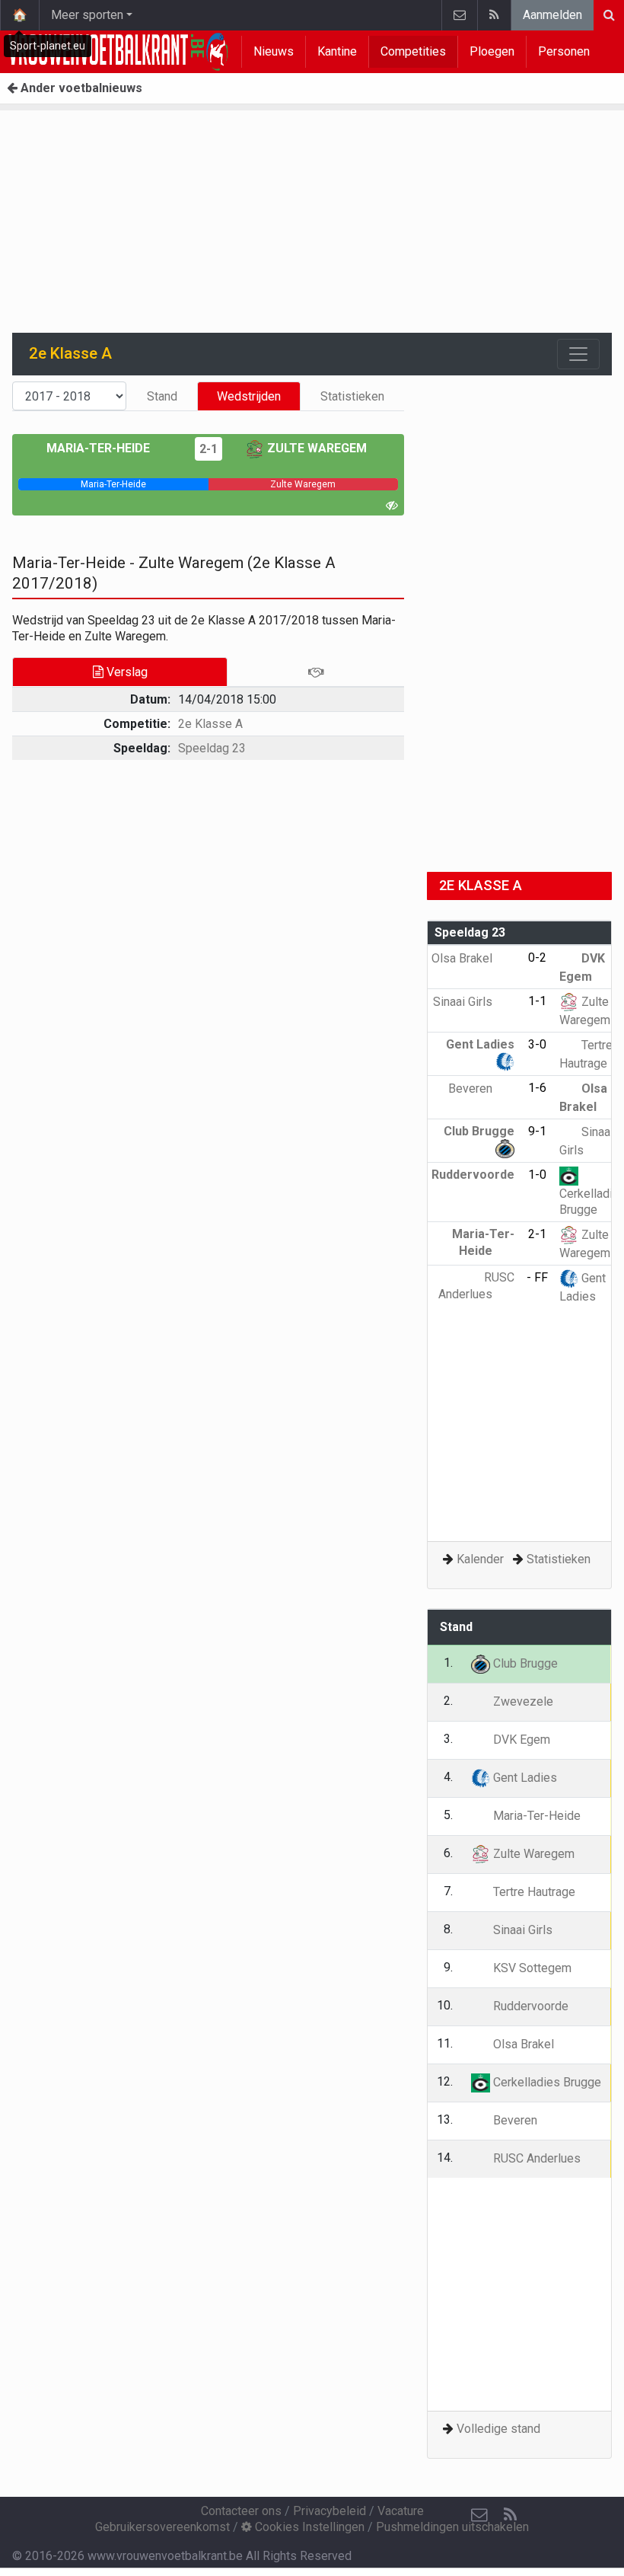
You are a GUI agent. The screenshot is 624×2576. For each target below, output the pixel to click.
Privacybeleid (330, 2511)
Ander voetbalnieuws (80, 88)
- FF (537, 1277)
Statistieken (352, 396)
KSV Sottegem (531, 1968)
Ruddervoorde (529, 2006)
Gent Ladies (524, 1778)
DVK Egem (520, 1740)
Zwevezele (522, 1701)
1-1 (537, 1001)
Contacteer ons (241, 2511)
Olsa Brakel (463, 958)
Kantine (337, 51)
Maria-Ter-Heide (100, 448)
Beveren (472, 1088)
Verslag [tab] (126, 672)
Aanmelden (552, 15)
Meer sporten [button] (87, 15)
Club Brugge (524, 1663)
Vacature (401, 2511)
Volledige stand (498, 2429)
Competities (413, 51)
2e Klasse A (210, 724)
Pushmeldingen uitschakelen (452, 2527)
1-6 (537, 1088)
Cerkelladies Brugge (546, 2082)
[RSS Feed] (494, 15)
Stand (162, 396)
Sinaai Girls (464, 1002)
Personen (564, 51)
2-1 (209, 449)
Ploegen (492, 51)
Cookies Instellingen (308, 2527)
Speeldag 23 (212, 748)
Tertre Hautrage (533, 1892)
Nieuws (274, 51)
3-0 (537, 1044)
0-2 (537, 958)
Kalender (480, 1559)
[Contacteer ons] (459, 15)
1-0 (537, 1175)
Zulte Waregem (315, 448)
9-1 (537, 1131)
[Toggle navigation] (578, 354)
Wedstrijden (249, 396)
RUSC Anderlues (535, 2158)
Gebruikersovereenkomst (162, 2527)
